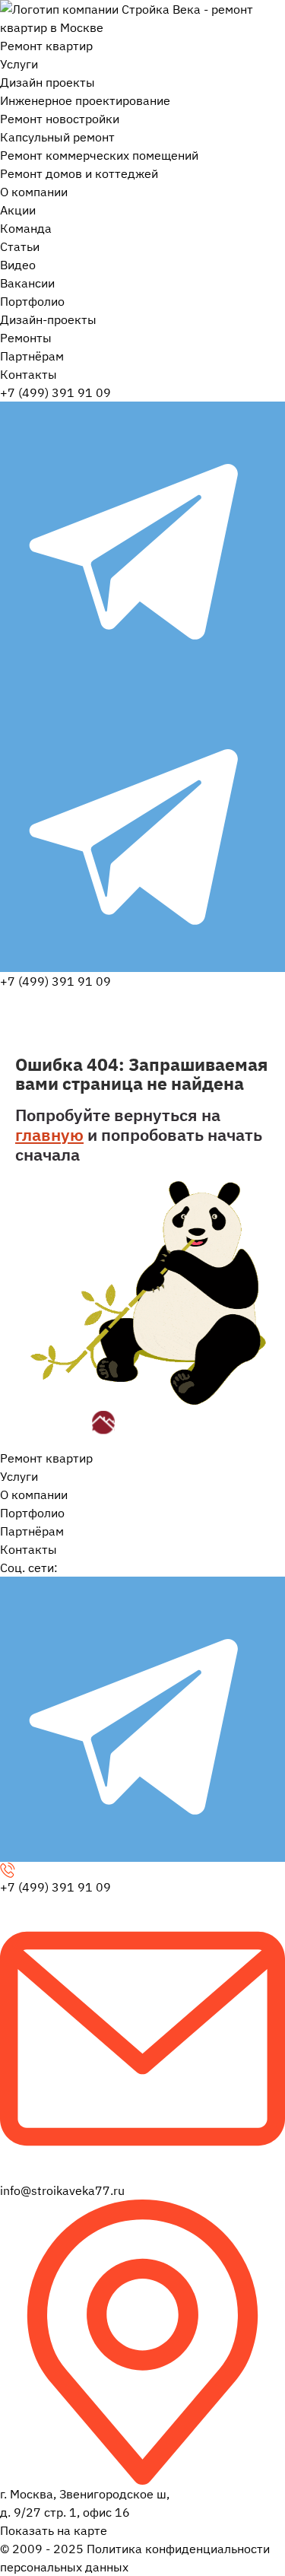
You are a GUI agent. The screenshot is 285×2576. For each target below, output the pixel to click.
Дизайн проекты (47, 82)
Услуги (19, 64)
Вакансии (27, 283)
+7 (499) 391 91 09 (55, 392)
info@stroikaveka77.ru (62, 2190)
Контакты (28, 374)
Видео (18, 265)
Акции (18, 210)
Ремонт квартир (46, 46)
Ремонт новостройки (60, 119)
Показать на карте (54, 2530)
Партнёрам (32, 356)
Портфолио (32, 301)
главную (49, 1134)
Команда (26, 228)
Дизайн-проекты (48, 319)
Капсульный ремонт (57, 137)
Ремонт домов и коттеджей (79, 173)
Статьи (20, 246)
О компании (34, 192)
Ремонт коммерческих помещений (99, 155)
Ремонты (26, 338)
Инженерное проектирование (85, 100)
